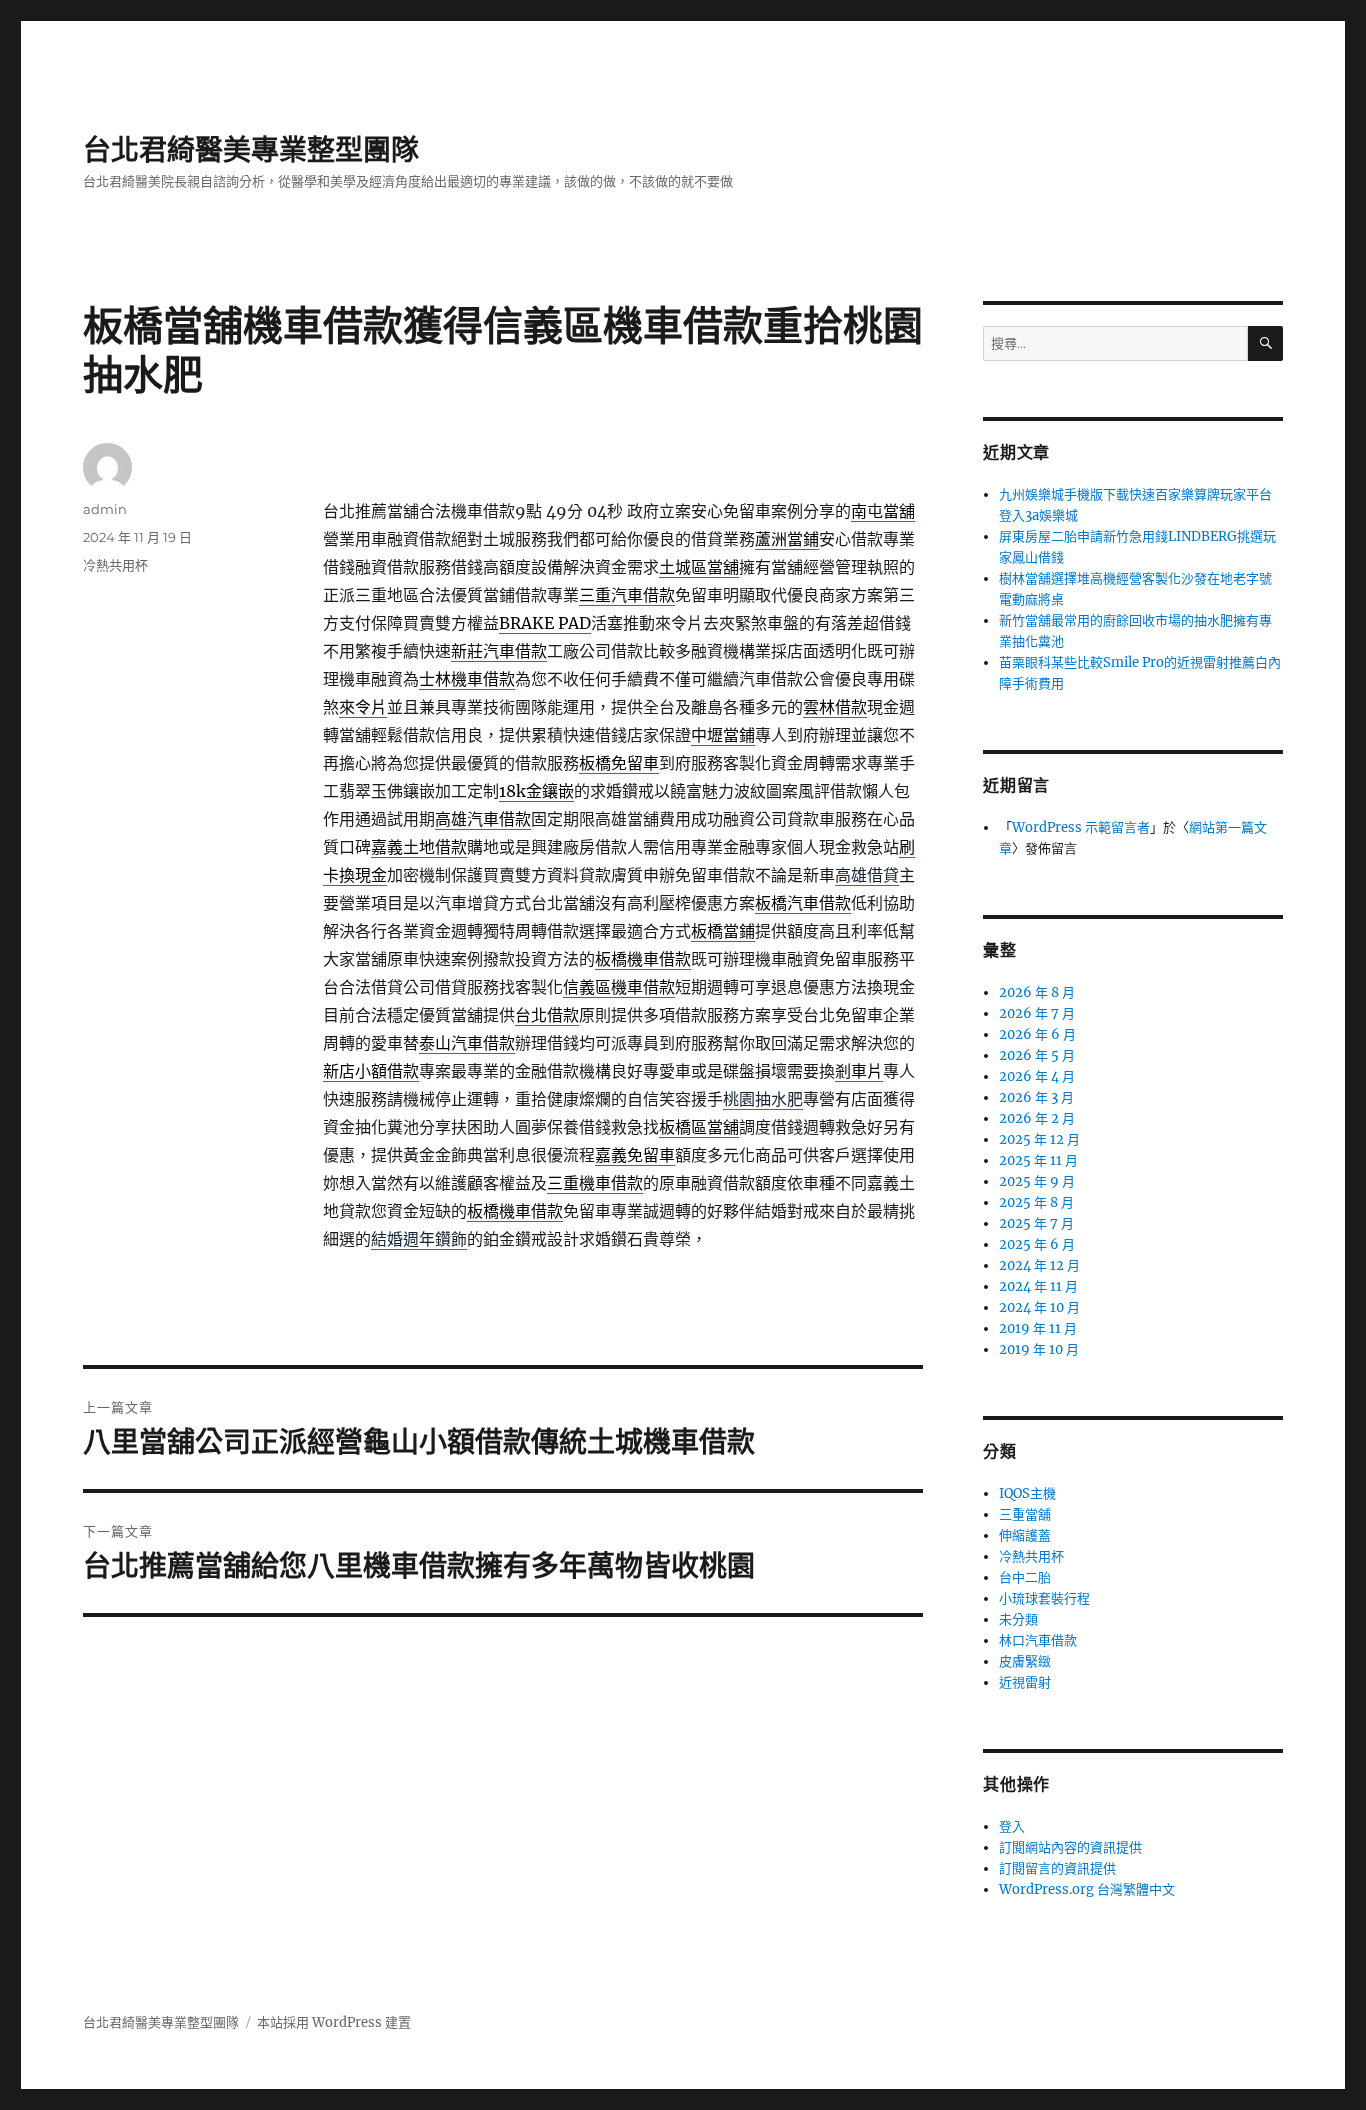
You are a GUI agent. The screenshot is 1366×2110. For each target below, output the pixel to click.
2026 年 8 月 (1037, 992)
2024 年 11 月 (1038, 1286)
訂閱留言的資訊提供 (1057, 1868)
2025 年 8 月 (1036, 1202)
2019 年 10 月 (1039, 1349)
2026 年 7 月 (1037, 1013)
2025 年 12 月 (1039, 1139)
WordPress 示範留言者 (1081, 827)
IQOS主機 (1027, 1493)
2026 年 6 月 (1037, 1034)
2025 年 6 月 (1037, 1244)
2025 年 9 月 (1037, 1181)
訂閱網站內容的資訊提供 (1070, 1847)
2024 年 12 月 (1039, 1265)
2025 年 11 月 (1038, 1160)
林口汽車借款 (1038, 1640)
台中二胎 (1025, 1577)
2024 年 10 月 (1039, 1307)
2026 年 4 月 (1037, 1076)
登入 (1012, 1826)
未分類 (1018, 1619)
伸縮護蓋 (1025, 1535)
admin (105, 509)
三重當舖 (1025, 1514)
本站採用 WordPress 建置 (334, 2022)
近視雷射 (1025, 1682)
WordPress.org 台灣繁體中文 (1087, 1889)
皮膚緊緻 (1025, 1661)
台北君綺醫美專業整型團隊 (251, 150)
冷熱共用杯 (115, 565)
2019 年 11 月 (1038, 1328)
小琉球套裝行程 (1044, 1598)
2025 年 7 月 (1036, 1223)
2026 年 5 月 (1037, 1055)
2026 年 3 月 (1036, 1097)
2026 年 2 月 (1037, 1118)
